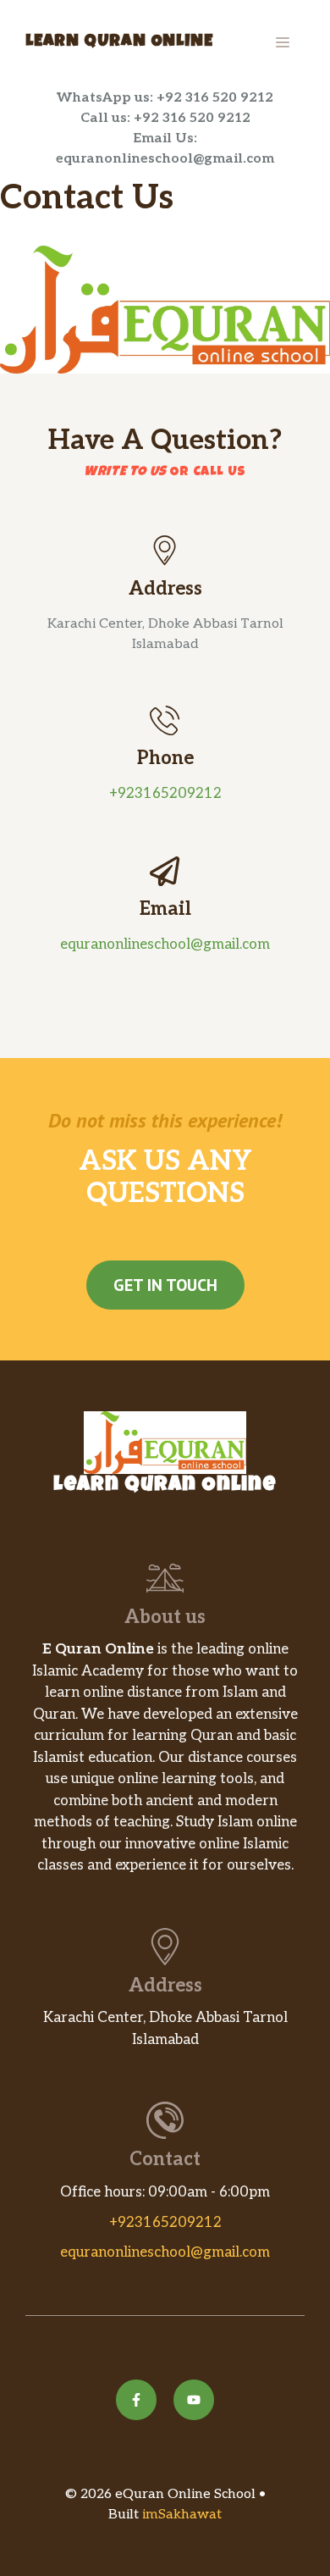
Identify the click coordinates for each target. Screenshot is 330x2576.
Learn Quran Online (119, 42)
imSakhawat (180, 2515)
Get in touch (165, 1285)
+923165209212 (165, 794)
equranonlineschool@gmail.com (165, 945)
